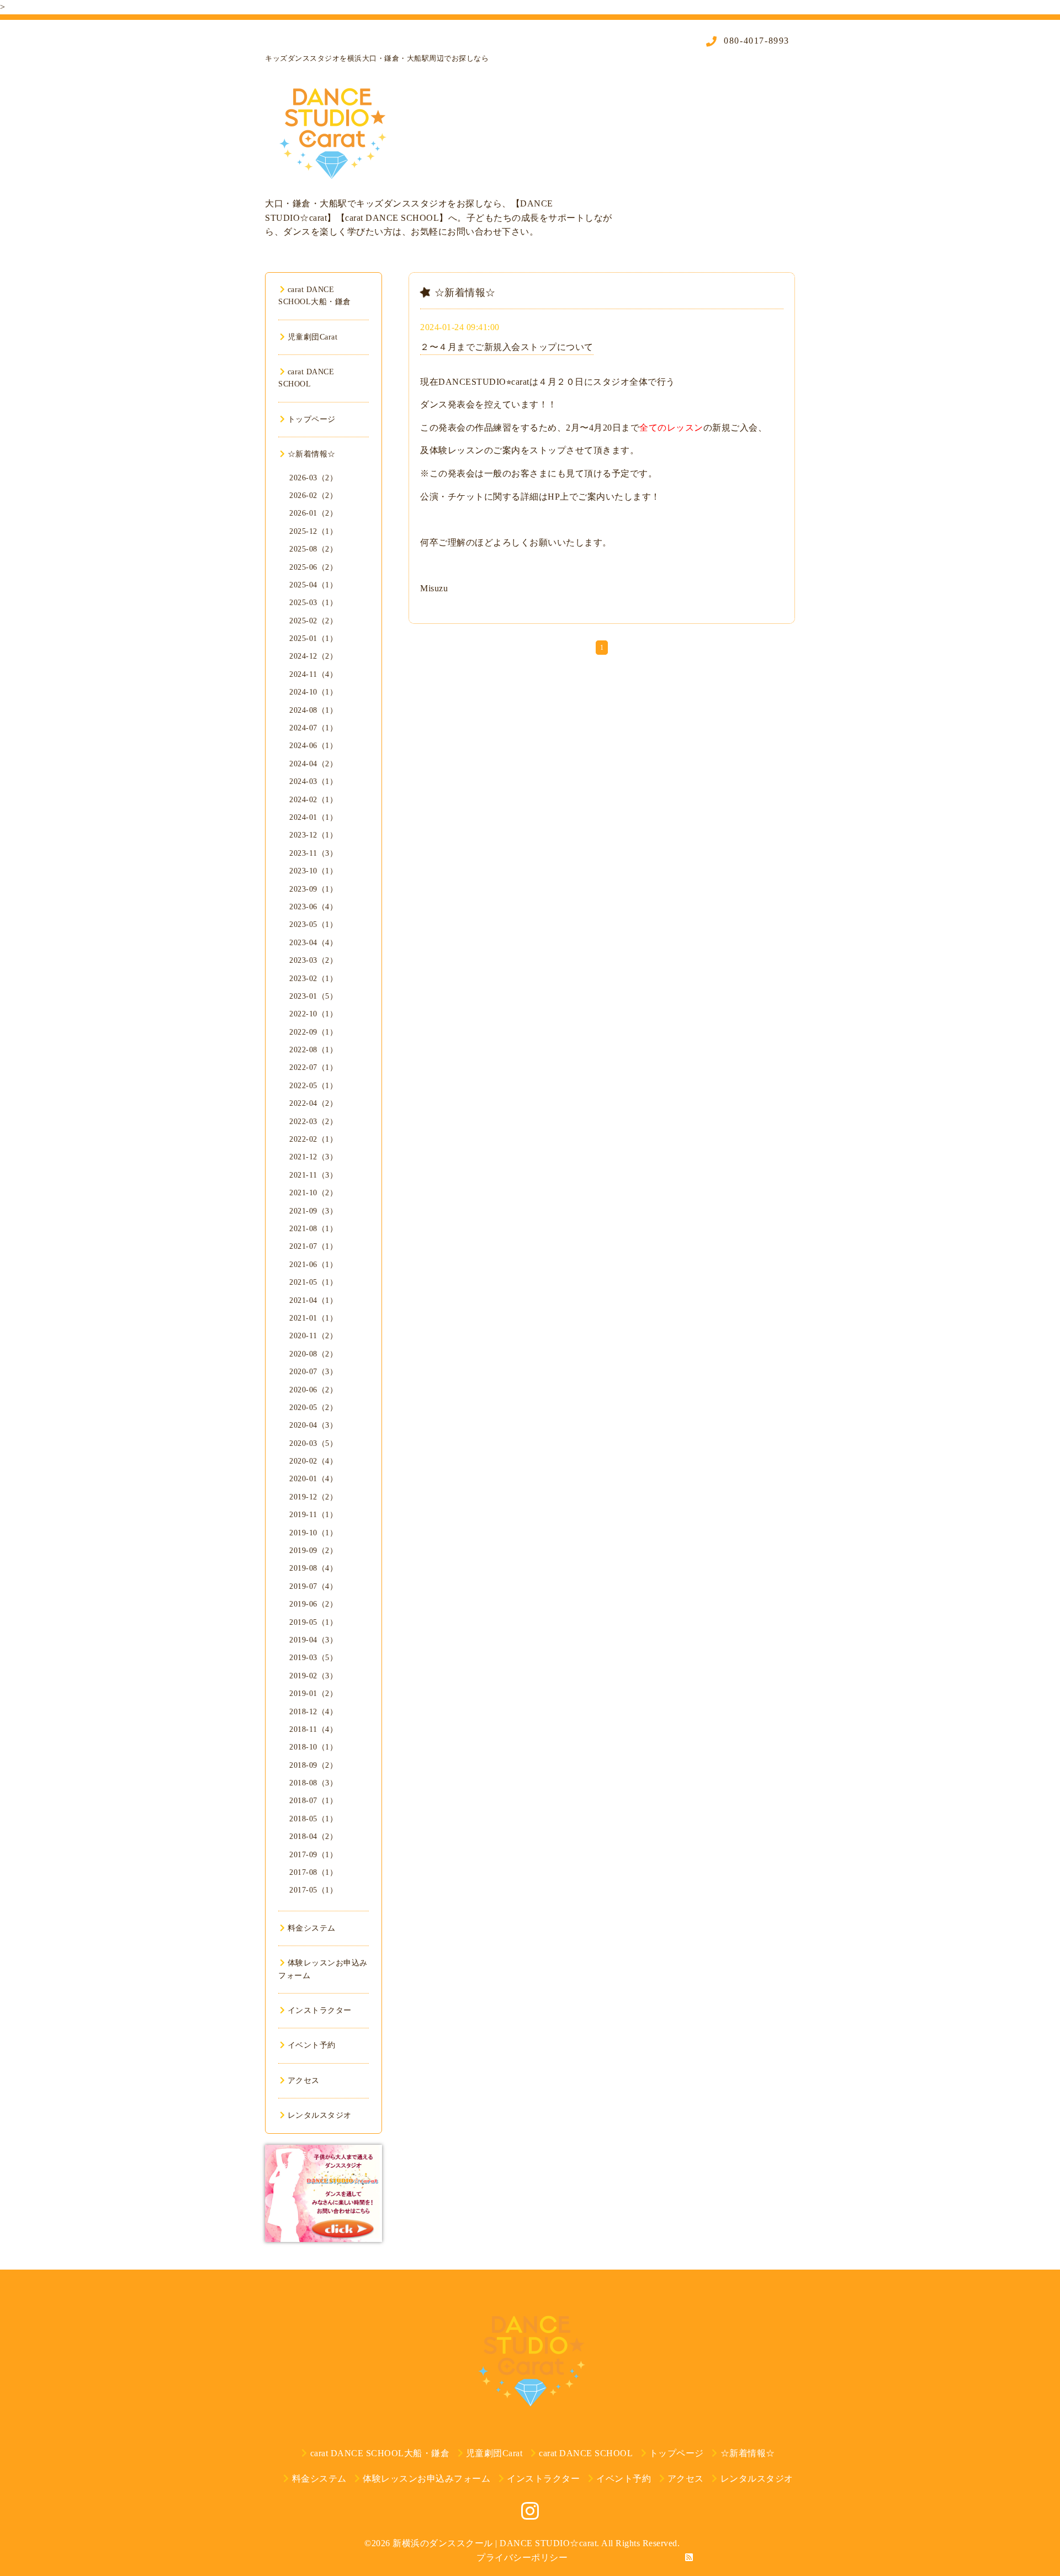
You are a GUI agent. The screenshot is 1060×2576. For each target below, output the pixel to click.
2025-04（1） (313, 585)
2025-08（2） (313, 549)
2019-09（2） (313, 1551)
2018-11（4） (313, 1729)
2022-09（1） (313, 1032)
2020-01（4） (313, 1479)
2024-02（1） (313, 800)
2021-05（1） (313, 1282)
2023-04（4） (313, 943)
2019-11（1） (313, 1515)
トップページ (312, 419)
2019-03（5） (313, 1658)
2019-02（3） (313, 1676)
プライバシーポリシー (522, 2558)
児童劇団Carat (312, 337)
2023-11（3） (313, 853)
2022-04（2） (313, 1103)
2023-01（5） (313, 996)
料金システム (312, 1928)
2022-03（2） (313, 1122)
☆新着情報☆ (312, 454)
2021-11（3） (313, 1175)
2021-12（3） (313, 1157)
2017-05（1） (313, 1890)
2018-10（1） (313, 1747)
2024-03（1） (313, 781)
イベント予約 (312, 2045)
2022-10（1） (313, 1014)
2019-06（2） (313, 1604)
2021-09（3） (313, 1211)
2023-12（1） (313, 835)
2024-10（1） (313, 692)
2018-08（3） (313, 1783)
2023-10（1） (313, 871)
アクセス (304, 2081)
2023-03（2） (313, 960)
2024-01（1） (313, 817)
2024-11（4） (313, 674)
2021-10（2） (313, 1193)
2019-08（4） (313, 1568)
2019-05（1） (313, 1622)
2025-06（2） (313, 567)
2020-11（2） (313, 1336)
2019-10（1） (313, 1533)
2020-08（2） (313, 1354)
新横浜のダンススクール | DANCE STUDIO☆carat (495, 2543)
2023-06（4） (313, 907)
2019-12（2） (313, 1497)
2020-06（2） (313, 1390)
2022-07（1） (313, 1067)
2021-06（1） (313, 1265)
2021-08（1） (313, 1229)
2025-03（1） (313, 603)
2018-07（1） (313, 1801)
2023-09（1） (313, 889)
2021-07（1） (313, 1246)
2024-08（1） (313, 710)
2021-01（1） (313, 1318)
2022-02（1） (313, 1139)
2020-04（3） (313, 1425)
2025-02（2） (313, 621)
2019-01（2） (313, 1694)
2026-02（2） (313, 495)
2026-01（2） (313, 513)
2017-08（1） (313, 1872)
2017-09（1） (313, 1855)
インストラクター (320, 2010)
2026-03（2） (313, 478)
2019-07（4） (313, 1586)
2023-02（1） (313, 979)
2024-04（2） (313, 764)
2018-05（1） (313, 1819)
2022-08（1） (313, 1050)
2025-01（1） (313, 638)
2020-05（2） (313, 1408)
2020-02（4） (313, 1461)
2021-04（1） (313, 1300)
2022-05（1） (313, 1086)
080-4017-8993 (755, 41)
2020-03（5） (313, 1443)
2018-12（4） (313, 1712)
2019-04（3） (313, 1640)
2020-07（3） (313, 1372)
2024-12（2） (313, 656)
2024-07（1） (313, 728)
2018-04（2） (313, 1836)
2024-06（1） (313, 746)
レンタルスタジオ (320, 2115)
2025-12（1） (313, 531)
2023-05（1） (313, 924)
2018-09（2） (313, 1765)
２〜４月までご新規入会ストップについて (507, 347)
